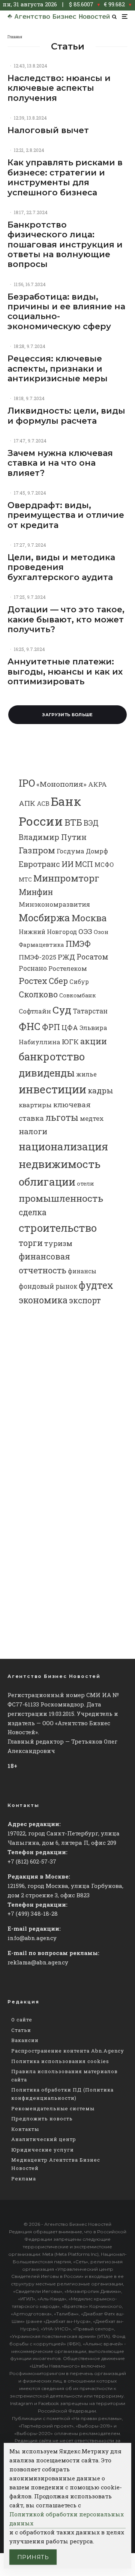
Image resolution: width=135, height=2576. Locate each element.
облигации (47, 1182)
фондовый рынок (48, 1286)
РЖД (66, 957)
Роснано (33, 968)
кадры (100, 1090)
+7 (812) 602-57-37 (32, 1861)
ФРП (51, 1027)
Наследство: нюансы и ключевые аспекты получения (59, 88)
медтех (92, 1118)
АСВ (43, 803)
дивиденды (47, 1073)
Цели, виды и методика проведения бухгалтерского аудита (61, 568)
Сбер (58, 981)
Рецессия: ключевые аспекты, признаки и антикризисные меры (58, 369)
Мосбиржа (44, 918)
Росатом (92, 957)
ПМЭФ (78, 944)
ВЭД (91, 823)
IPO (27, 783)
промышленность (61, 1198)
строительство (58, 1228)
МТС (25, 879)
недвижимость (60, 1164)
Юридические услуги (43, 2150)
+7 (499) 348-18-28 (33, 1913)
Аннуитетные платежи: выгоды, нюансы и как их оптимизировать (65, 672)
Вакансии (25, 2040)
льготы (62, 1117)
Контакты (25, 2129)
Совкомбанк (78, 995)
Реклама (24, 2179)
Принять (33, 2557)
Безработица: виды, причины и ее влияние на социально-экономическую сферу (66, 312)
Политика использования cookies (60, 2061)
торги (31, 1243)
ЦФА (70, 1027)
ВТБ (73, 822)
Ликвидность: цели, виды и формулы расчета (66, 416)
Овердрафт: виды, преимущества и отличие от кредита (66, 515)
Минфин (36, 892)
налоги (33, 1131)
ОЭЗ (85, 931)
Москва (89, 918)
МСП (84, 864)
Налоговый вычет (48, 130)
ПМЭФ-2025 (37, 957)
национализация (63, 1146)
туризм (58, 1243)
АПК (27, 803)
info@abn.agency (32, 1938)
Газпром (37, 850)
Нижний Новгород (48, 932)
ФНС (30, 1026)
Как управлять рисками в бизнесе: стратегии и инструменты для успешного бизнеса (65, 178)
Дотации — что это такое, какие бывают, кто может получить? (66, 620)
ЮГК (70, 1041)
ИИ (67, 864)
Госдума (70, 851)
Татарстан (90, 1011)
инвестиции (52, 1089)
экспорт (85, 1300)
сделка (33, 1212)
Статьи (21, 2030)
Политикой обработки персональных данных (67, 2519)
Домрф (97, 851)
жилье (86, 1074)
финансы (82, 1271)
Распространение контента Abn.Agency (68, 2051)
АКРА (97, 784)
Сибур (79, 982)
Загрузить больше (67, 715)
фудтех (96, 1285)
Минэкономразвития (54, 904)
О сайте (22, 2020)
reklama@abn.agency (38, 1962)
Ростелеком (68, 968)
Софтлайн (35, 1011)
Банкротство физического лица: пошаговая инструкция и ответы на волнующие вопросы (65, 245)
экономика (43, 1300)
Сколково (38, 994)
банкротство (52, 1056)
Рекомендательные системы (53, 2108)
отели (85, 1184)
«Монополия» (61, 784)
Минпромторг (66, 878)
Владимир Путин (53, 837)
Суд (62, 1010)
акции (94, 1041)
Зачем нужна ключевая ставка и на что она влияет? (60, 463)
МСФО (104, 864)
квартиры (35, 1105)
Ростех (33, 981)
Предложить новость (42, 2119)
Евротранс (39, 864)
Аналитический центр (44, 2139)
